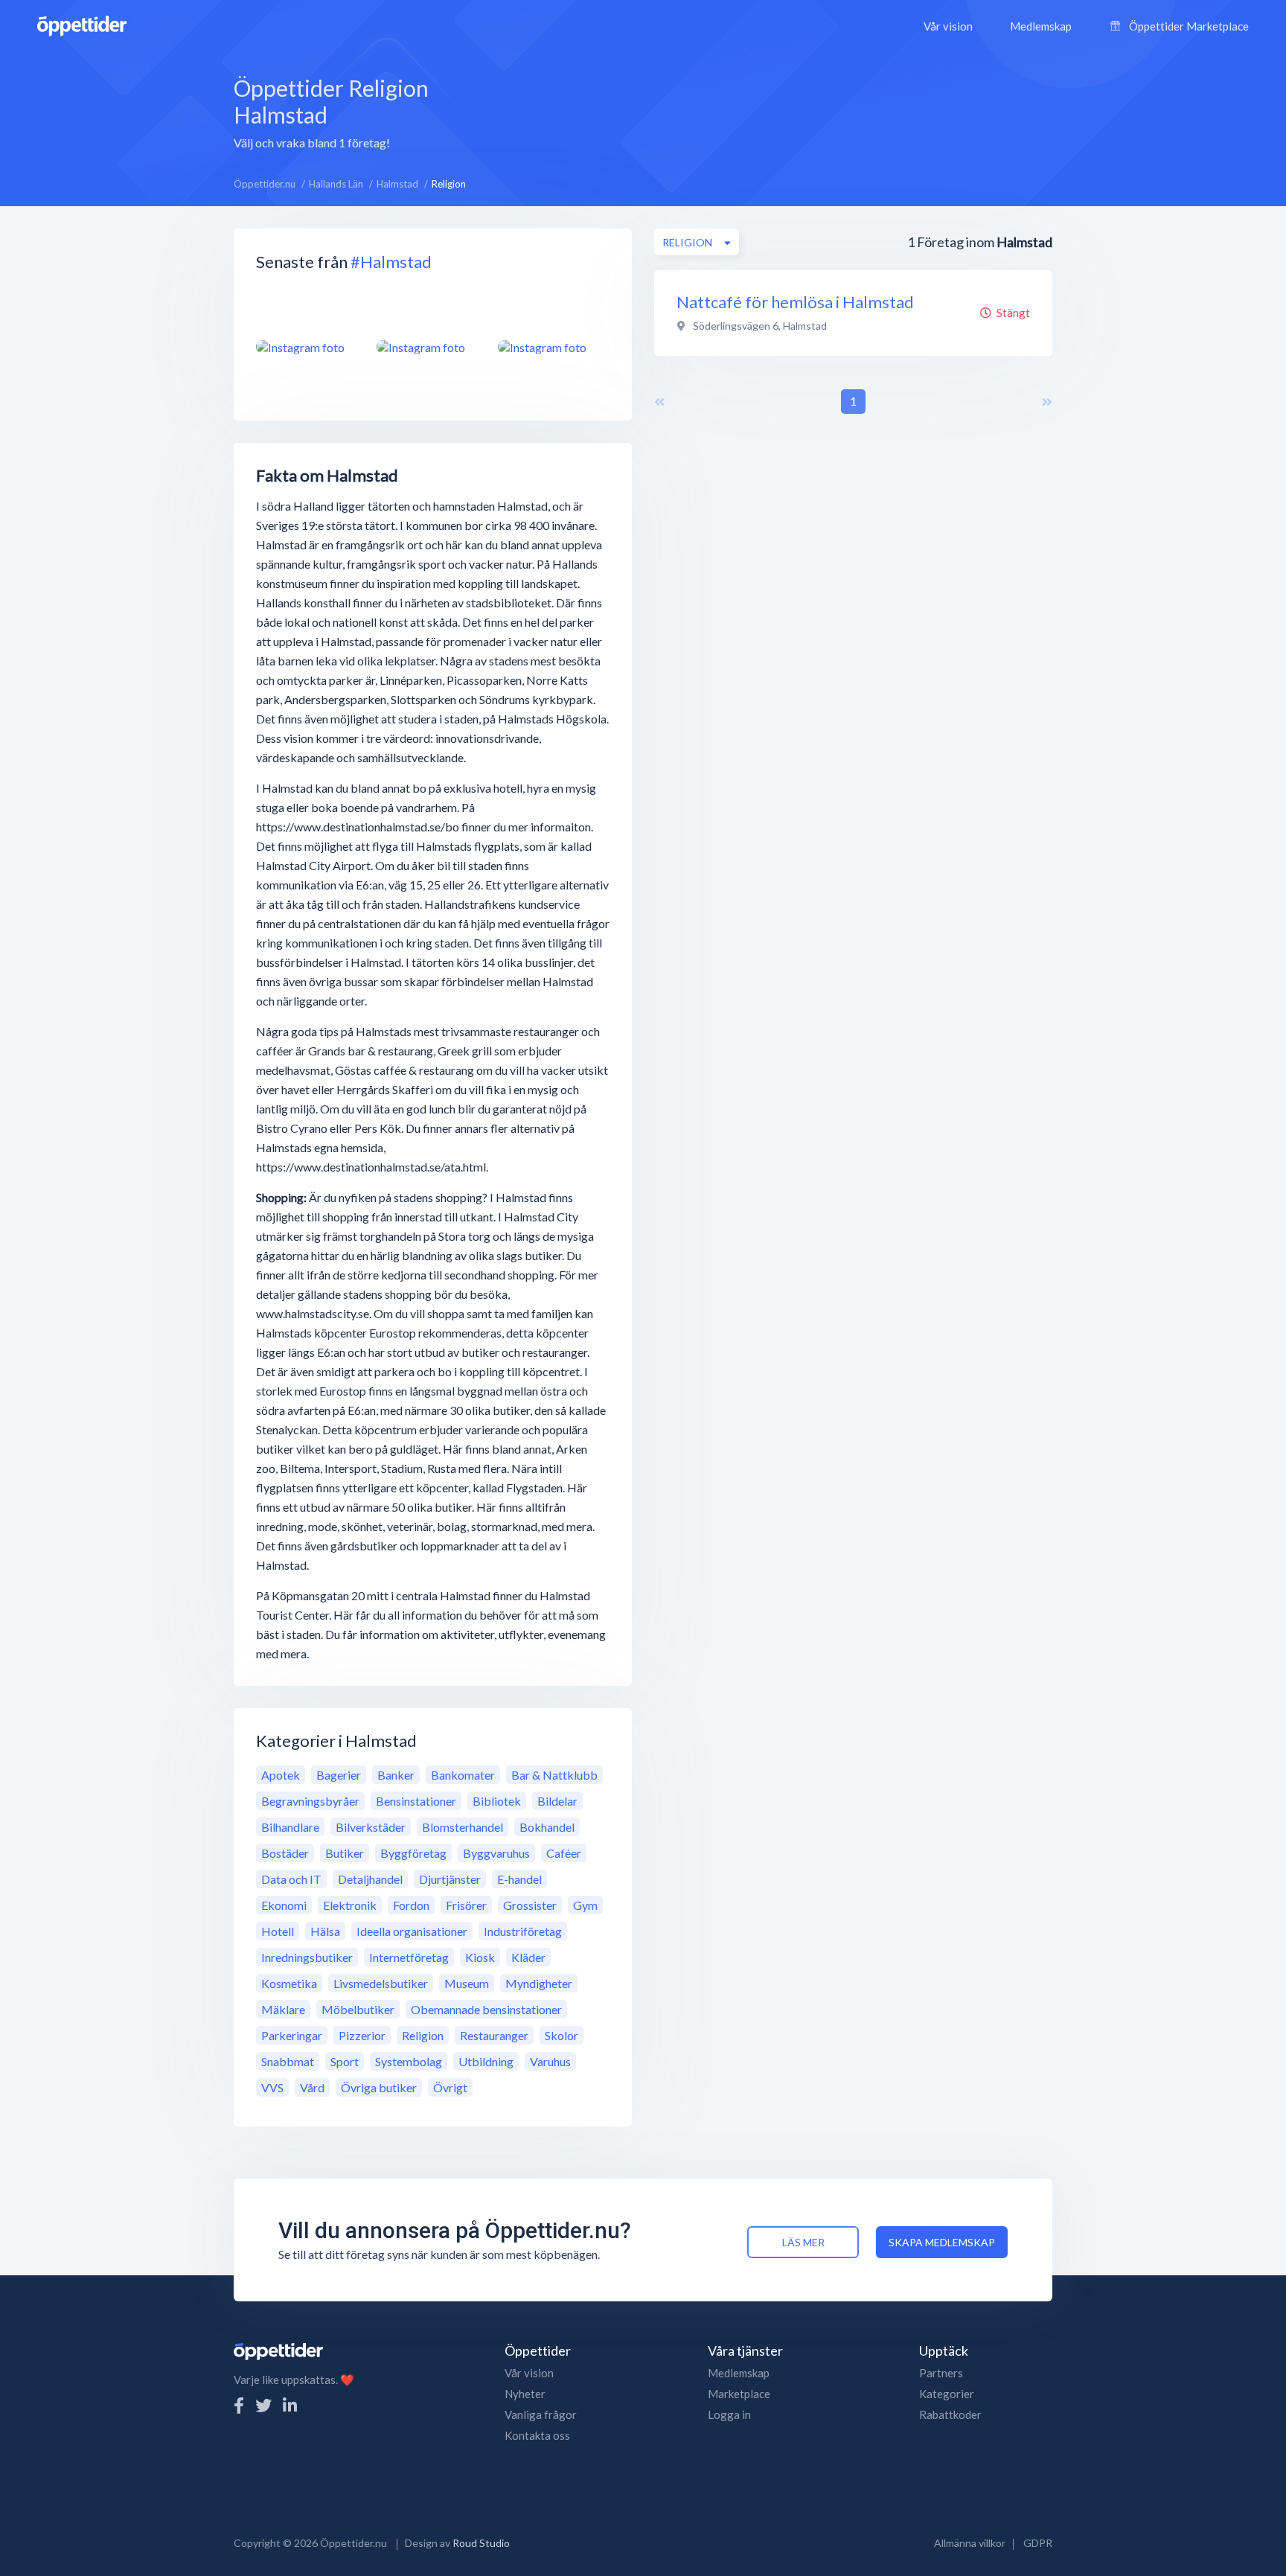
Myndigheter (539, 1983)
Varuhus (550, 2061)
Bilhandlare (290, 1827)
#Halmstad (391, 262)
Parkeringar (292, 2035)
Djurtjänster (450, 1879)
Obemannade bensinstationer (486, 2009)
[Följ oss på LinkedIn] (290, 2405)
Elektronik (350, 1905)
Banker (396, 1775)
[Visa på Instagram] (307, 347)
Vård (312, 2087)
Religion (423, 2035)
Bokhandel (547, 1827)
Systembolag (409, 2061)
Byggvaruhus (496, 1853)
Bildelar (557, 1801)
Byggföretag (413, 1853)
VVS (272, 2087)
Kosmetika (289, 1983)
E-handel (519, 1879)
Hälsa (325, 1931)
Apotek (281, 1775)
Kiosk (480, 1957)
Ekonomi (284, 1905)
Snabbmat (288, 2061)
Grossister (530, 1905)
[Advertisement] (757, 111)
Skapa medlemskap (942, 2242)
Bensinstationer (416, 1801)
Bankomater (463, 1775)
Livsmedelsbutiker (381, 1983)
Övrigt (450, 2087)
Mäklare (283, 2009)
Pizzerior (362, 2035)
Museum (467, 1983)
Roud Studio (481, 2543)
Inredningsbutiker (307, 1957)
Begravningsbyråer (310, 1801)
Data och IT (291, 1879)
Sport (345, 2061)
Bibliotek (497, 1801)
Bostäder (285, 1853)
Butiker (345, 1853)
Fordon (411, 1905)
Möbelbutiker (358, 2009)
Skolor (562, 2035)
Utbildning (486, 2061)
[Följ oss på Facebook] (239, 2405)
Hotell (278, 1931)
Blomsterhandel (463, 1827)
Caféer (564, 1853)
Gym (585, 1905)
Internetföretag (409, 1957)
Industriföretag (523, 1931)
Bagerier (339, 1775)
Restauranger (494, 2035)
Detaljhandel (370, 1879)
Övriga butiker (379, 2087)
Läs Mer (803, 2242)
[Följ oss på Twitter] (263, 2405)
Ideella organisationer (412, 1931)
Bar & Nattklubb (554, 1775)
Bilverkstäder (371, 1827)
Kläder (528, 1957)
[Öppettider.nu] (82, 24)
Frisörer (466, 1905)
